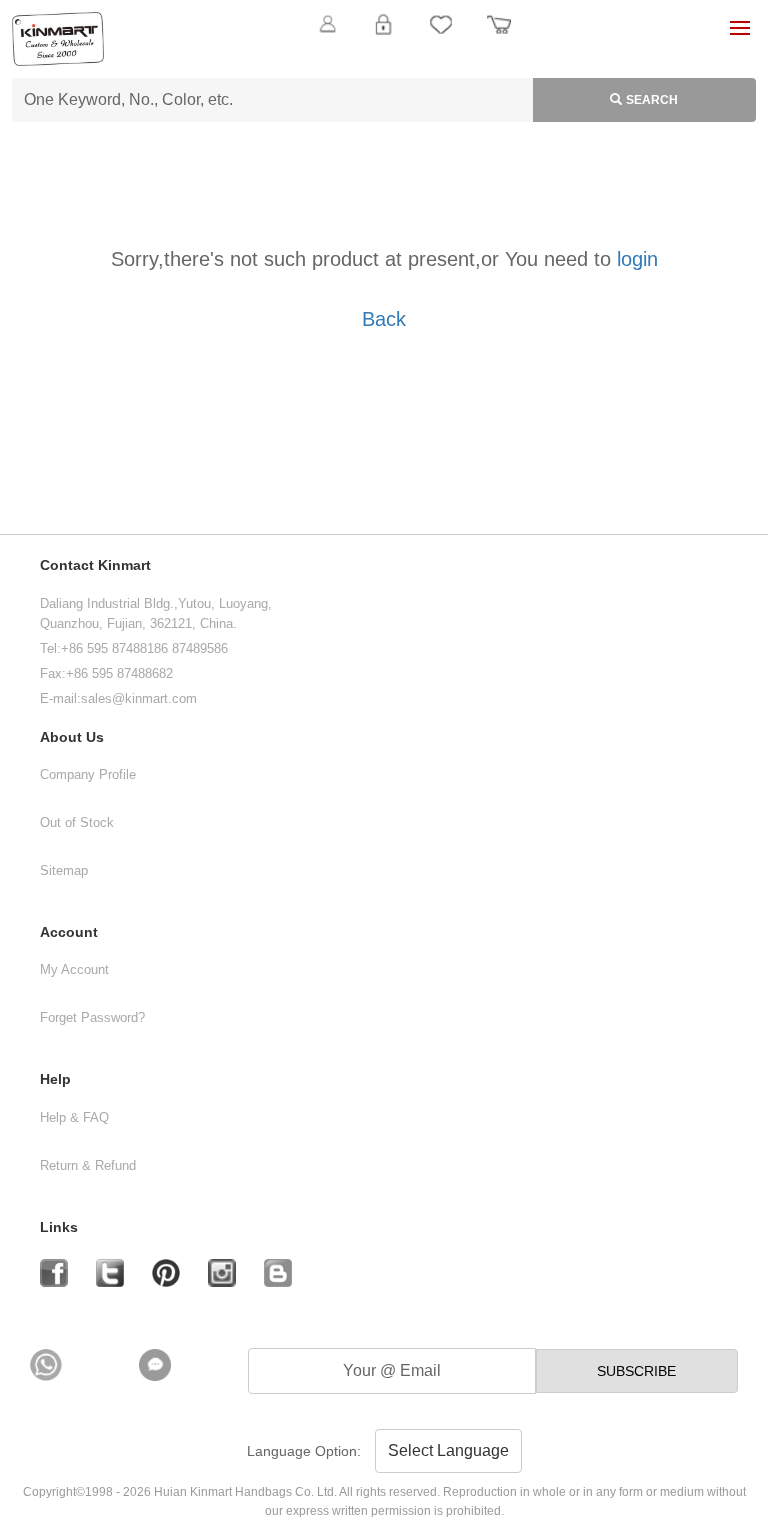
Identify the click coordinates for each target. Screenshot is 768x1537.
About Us (72, 737)
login (637, 259)
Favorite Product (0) (383, 58)
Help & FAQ (74, 1117)
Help (55, 1079)
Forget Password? (92, 1017)
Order (499, 36)
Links (59, 1227)
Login (383, 36)
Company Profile (88, 774)
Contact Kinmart (95, 565)
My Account (74, 969)
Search (652, 100)
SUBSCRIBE (636, 1371)
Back (384, 319)
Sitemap (64, 870)
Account (69, 932)
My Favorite (441, 36)
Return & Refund (88, 1165)
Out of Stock (77, 822)
